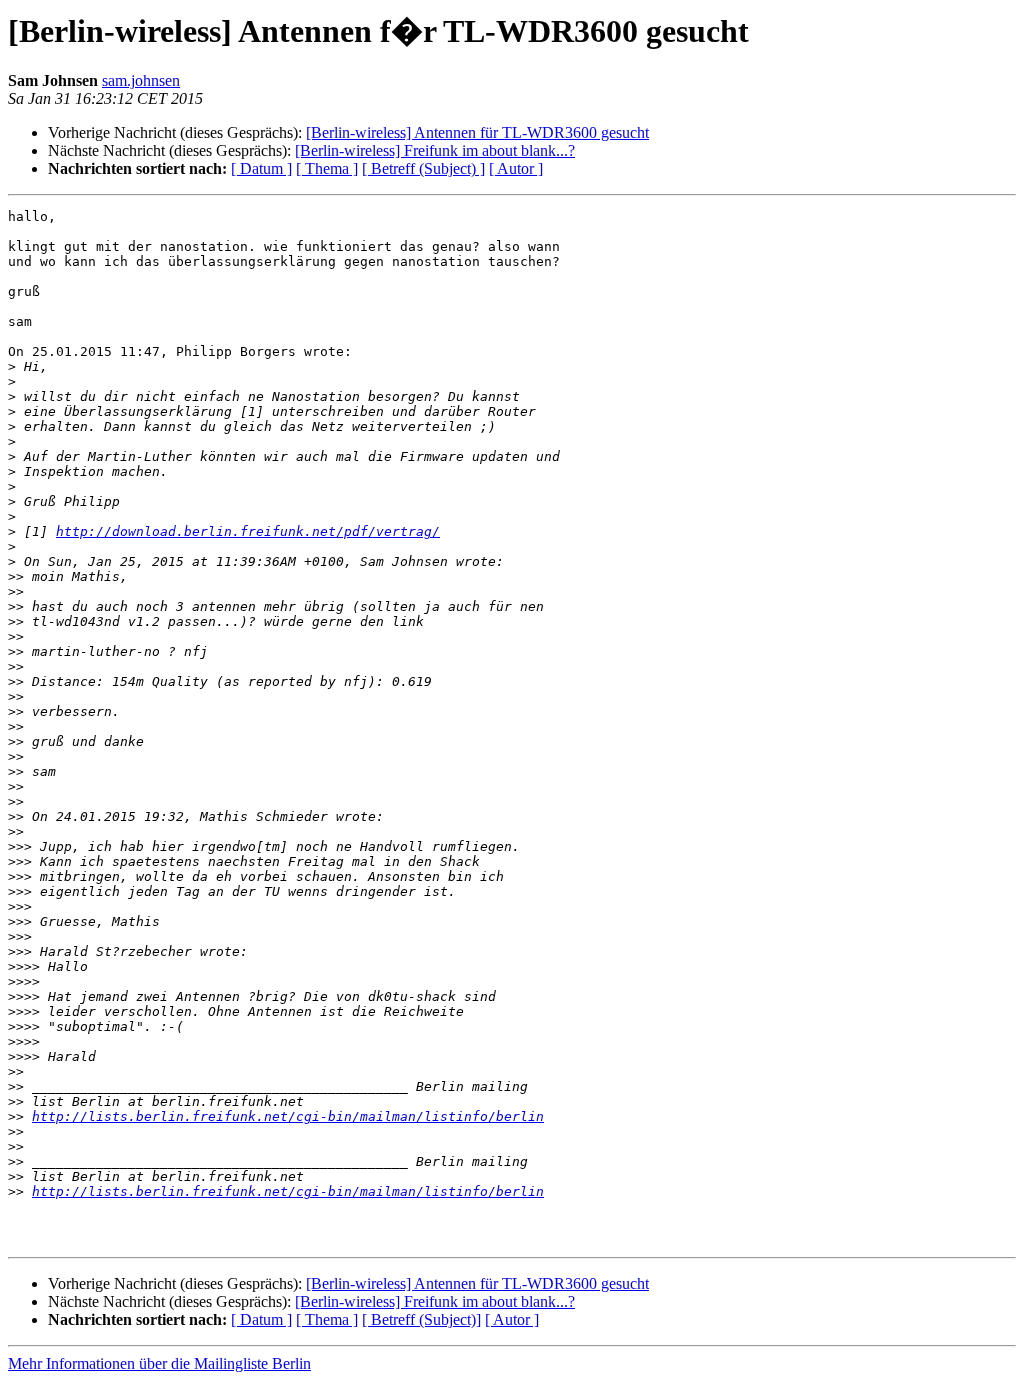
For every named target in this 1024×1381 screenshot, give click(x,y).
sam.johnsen (141, 80)
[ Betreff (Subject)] (421, 1319)
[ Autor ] (516, 168)
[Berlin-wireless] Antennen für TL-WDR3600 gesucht (477, 132)
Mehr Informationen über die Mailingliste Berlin (159, 1363)
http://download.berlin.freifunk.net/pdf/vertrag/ (248, 531)
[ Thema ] (327, 168)
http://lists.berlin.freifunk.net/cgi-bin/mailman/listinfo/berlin (288, 1116)
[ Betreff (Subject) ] (423, 168)
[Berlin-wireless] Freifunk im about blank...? (435, 150)
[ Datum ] (261, 168)
